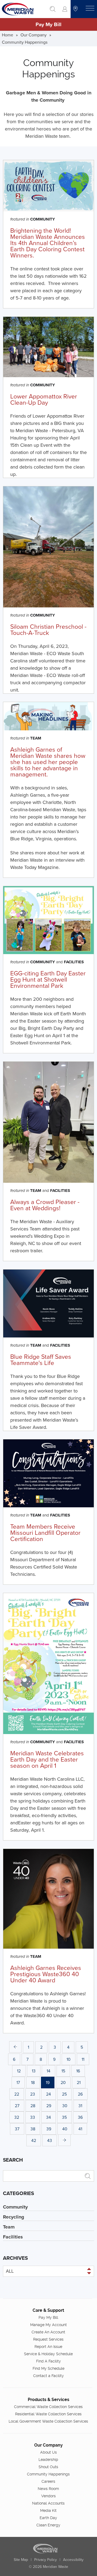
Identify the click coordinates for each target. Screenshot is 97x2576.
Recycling (14, 2217)
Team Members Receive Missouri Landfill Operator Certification (45, 1532)
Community (43, 219)
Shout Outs (48, 2467)
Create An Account (48, 2332)
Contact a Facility (48, 2376)
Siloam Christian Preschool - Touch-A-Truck (48, 629)
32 (17, 2117)
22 (17, 2094)
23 (33, 2094)
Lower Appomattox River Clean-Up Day (44, 399)
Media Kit (48, 2510)
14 (48, 2071)
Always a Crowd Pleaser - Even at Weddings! (45, 1205)
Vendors (48, 2496)
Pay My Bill (48, 24)
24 (48, 2094)
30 (65, 2106)
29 (49, 2106)
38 (33, 2129)
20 (63, 2082)
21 (79, 2082)
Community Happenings (25, 42)
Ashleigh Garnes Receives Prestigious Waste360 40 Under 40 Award (46, 1974)
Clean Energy (48, 2525)
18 (33, 2082)
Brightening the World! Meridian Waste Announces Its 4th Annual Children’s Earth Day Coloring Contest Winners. (48, 243)
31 (80, 2106)
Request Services (48, 2339)
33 (33, 2117)
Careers (48, 2481)
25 (64, 2094)
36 (80, 2117)
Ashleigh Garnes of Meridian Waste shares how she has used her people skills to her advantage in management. (48, 762)
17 (18, 2082)
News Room (48, 2489)
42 (34, 2140)
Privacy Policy (46, 2560)
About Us (48, 2452)
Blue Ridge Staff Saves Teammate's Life (41, 1359)
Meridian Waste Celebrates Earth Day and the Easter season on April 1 (47, 1759)
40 (65, 2129)
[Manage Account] (65, 9)
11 (83, 2059)
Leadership (48, 2460)
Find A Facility (48, 2361)
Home (8, 35)
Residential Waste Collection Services (48, 2414)
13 (34, 2071)
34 (48, 2117)
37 (17, 2129)
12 (19, 2071)
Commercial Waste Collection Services (48, 2407)
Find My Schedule (48, 2368)
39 (49, 2129)
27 (17, 2106)
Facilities (74, 962)
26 (80, 2094)
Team (36, 738)
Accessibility (73, 2560)
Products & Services (48, 2400)
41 (80, 2129)
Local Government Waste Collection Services (48, 2421)
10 (69, 2059)
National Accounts (48, 2503)
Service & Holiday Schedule (48, 2354)
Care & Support (48, 2310)
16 (78, 2071)
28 (33, 2106)
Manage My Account (48, 2325)
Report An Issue (48, 2347)
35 (64, 2117)
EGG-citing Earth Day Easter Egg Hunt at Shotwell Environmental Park (48, 979)
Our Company (34, 35)
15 (63, 2071)
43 (50, 2140)
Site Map (21, 2560)
